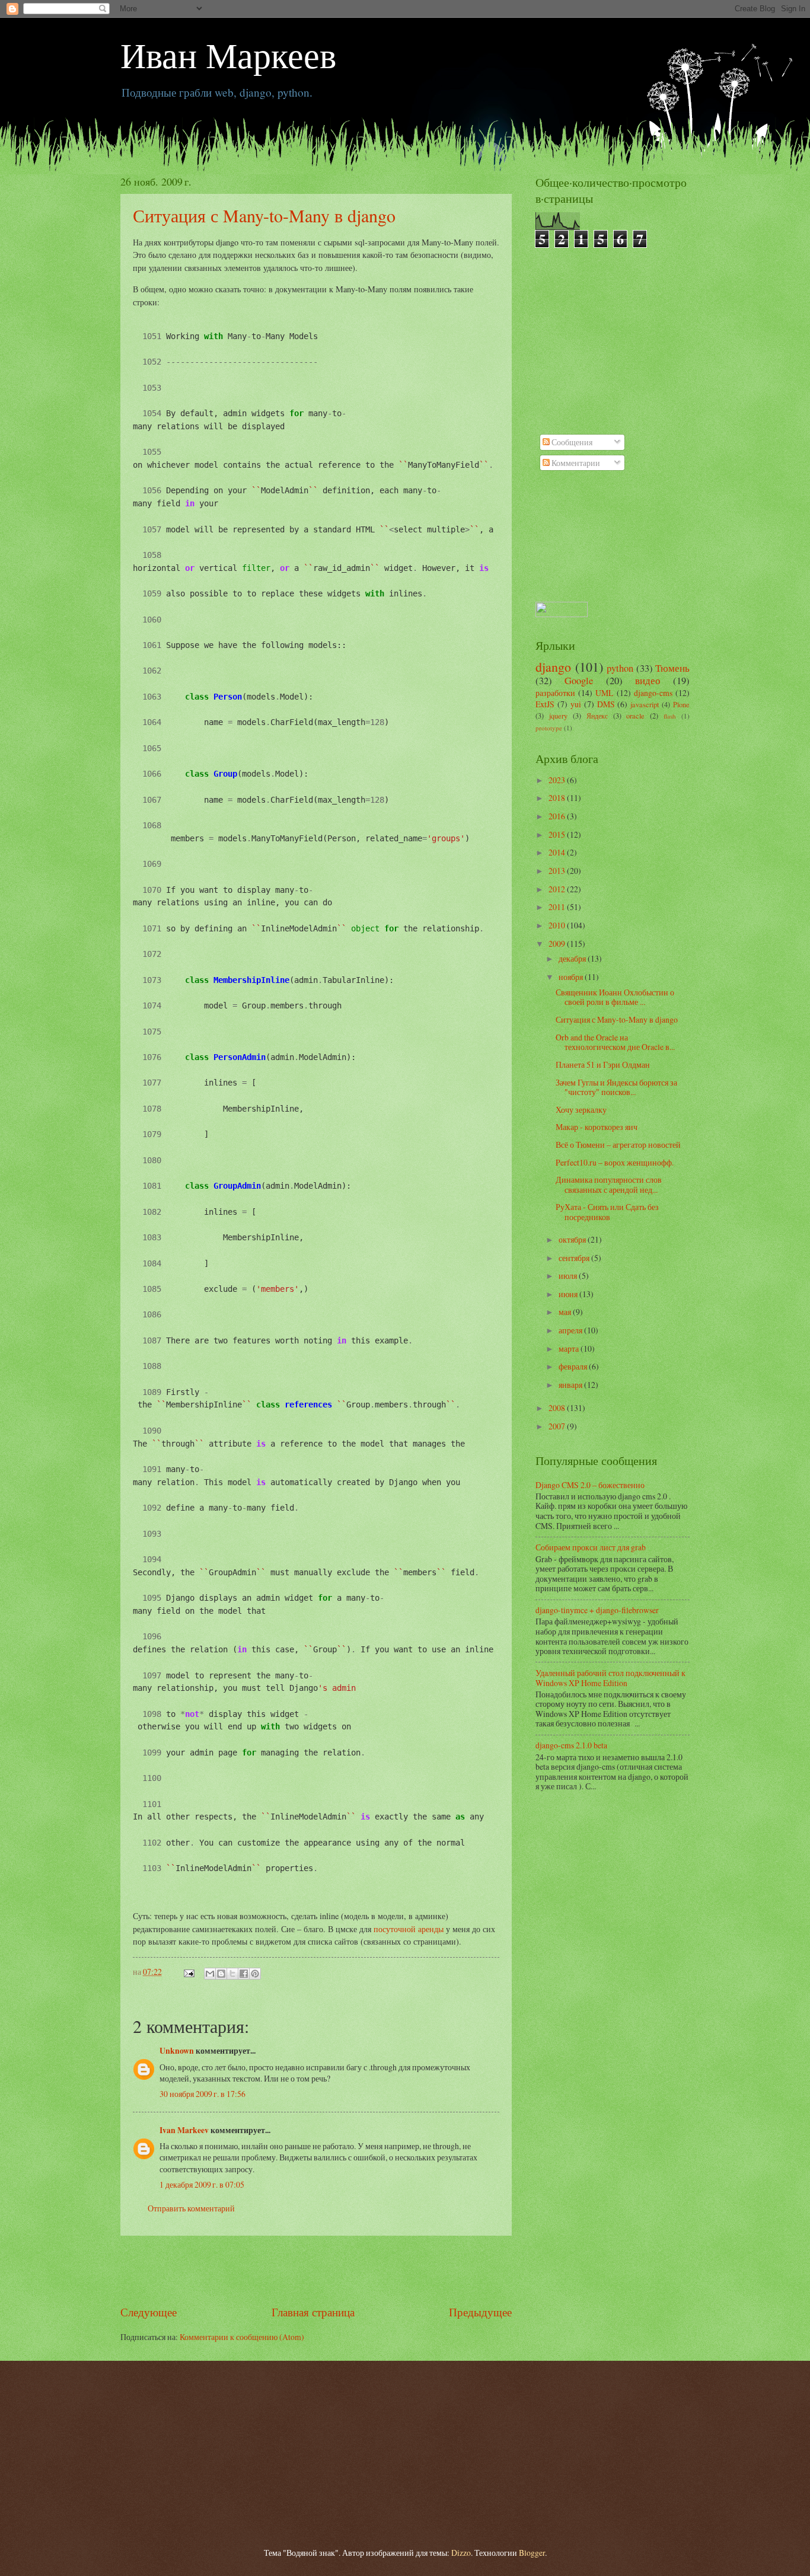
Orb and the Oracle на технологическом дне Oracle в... (615, 1042)
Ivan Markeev (184, 2130)
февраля (574, 1366)
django (553, 667)
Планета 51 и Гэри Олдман (603, 1064)
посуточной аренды (409, 1929)
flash (670, 716)
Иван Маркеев (228, 55)
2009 (558, 944)
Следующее (149, 2312)
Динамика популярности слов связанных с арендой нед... (609, 1185)
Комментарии (575, 463)
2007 (558, 1426)
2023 (558, 780)
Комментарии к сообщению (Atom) (242, 2337)
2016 (558, 816)
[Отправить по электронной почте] (210, 1974)
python (620, 668)
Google (579, 681)
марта (570, 1348)
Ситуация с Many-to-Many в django (264, 215)
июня (569, 1294)
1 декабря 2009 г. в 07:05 (202, 2184)
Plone (681, 704)
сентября (575, 1258)
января (571, 1385)
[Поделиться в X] (232, 1974)
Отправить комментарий (191, 2208)
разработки (555, 693)
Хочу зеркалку (581, 1110)
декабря (573, 958)
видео (648, 681)
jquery (558, 716)
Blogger (532, 2553)
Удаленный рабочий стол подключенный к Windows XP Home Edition (610, 1678)
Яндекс (597, 716)
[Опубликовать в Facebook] (244, 1974)
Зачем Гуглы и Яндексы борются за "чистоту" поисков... (616, 1087)
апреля (571, 1330)
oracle (635, 716)
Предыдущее (480, 2312)
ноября (572, 977)
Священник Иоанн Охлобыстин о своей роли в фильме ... (615, 997)
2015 (558, 834)
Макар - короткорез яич (597, 1127)
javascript (645, 704)
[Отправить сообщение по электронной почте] (189, 1972)
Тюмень (672, 668)
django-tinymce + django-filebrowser (597, 1610)
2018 (558, 798)
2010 (558, 925)
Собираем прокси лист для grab (591, 1547)
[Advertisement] (316, 2269)
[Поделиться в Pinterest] (255, 1974)
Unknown (177, 2051)
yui (576, 704)
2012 (558, 889)
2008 (558, 1408)
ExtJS (545, 704)
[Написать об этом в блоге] (221, 1974)
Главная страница (313, 2312)
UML (604, 693)
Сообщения (571, 442)
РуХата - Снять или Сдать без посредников (607, 1212)
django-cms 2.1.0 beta (571, 1745)
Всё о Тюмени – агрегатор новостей (618, 1145)
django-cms (653, 693)
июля (569, 1276)
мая (566, 1312)
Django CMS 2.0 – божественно (590, 1485)
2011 (558, 907)
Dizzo (461, 2553)
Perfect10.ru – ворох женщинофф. (615, 1162)
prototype (549, 728)
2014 (558, 852)
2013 (558, 871)
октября (573, 1239)
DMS (606, 704)
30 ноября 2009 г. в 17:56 (203, 2094)
